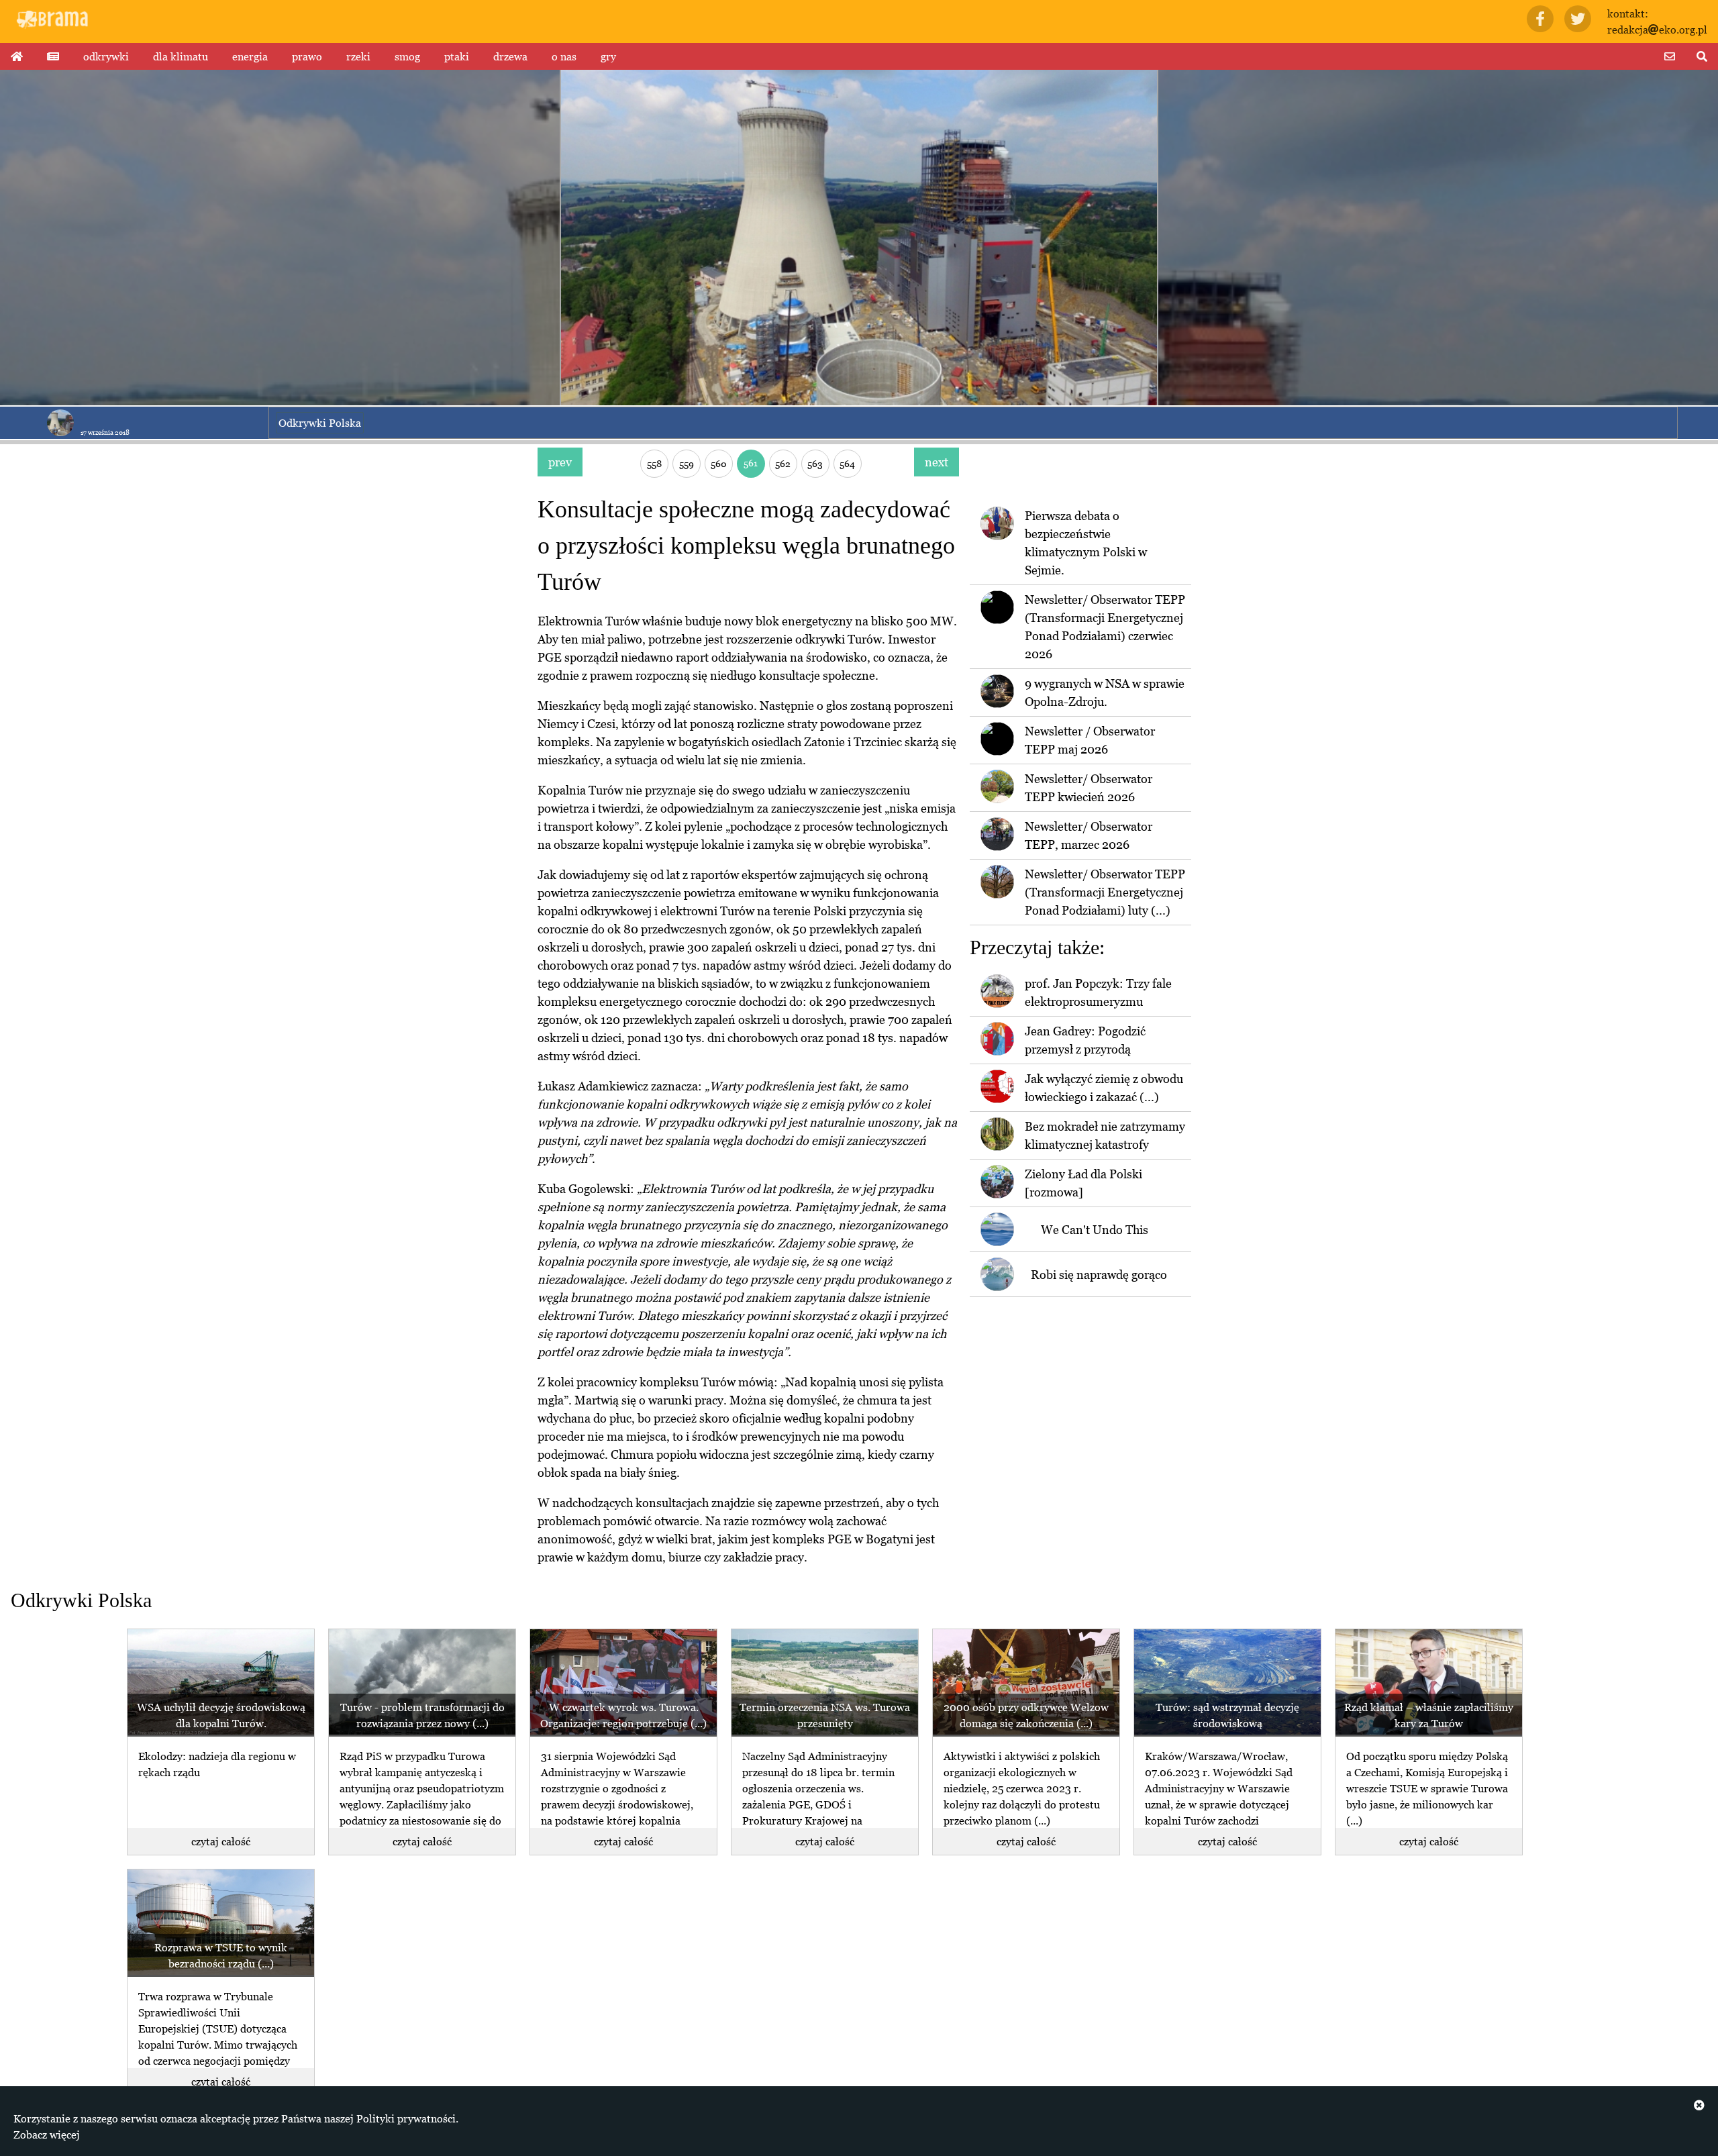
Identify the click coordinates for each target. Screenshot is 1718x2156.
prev (560, 462)
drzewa (510, 56)
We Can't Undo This (1095, 1230)
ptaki (457, 56)
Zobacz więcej (47, 2135)
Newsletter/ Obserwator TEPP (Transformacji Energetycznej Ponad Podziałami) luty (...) (1105, 892)
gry (608, 56)
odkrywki (106, 56)
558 (654, 463)
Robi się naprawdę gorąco (1099, 1275)
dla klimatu (181, 56)
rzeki (358, 56)
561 (751, 463)
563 (815, 463)
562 (783, 463)
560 (719, 463)
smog (407, 56)
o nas (564, 56)
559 (687, 463)
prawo (307, 56)
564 (847, 463)
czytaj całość (221, 1841)
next (937, 462)
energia (250, 56)
